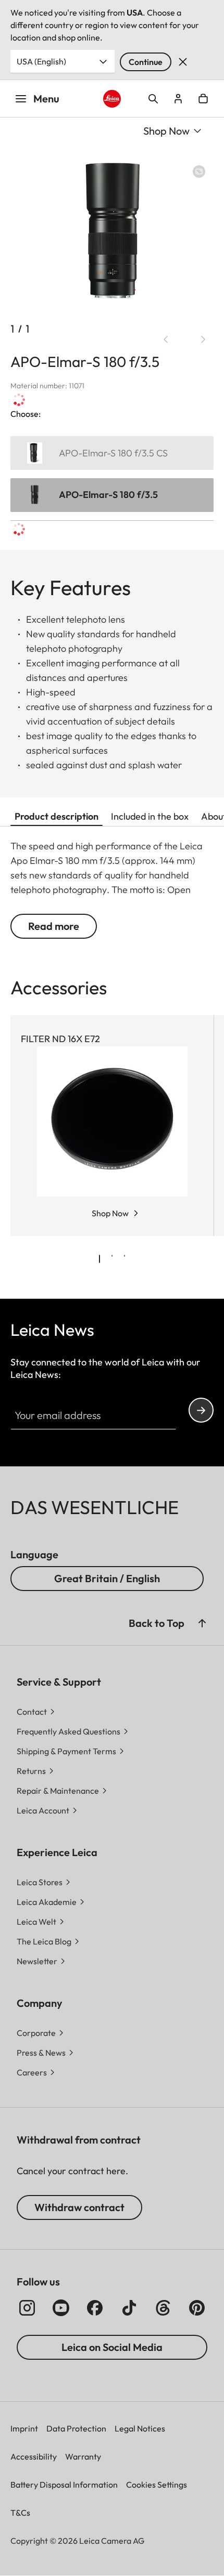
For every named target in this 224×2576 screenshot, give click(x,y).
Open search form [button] (153, 99)
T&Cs (20, 2513)
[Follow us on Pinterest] (197, 2308)
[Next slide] (203, 339)
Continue (146, 62)
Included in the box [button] (150, 816)
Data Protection (76, 2428)
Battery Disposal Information (64, 2485)
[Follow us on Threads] (163, 2308)
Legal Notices (140, 2428)
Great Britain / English (107, 1578)
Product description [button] (57, 816)
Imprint (24, 2428)
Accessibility (34, 2456)
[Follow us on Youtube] (61, 2308)
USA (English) (41, 61)
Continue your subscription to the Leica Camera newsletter (201, 1410)
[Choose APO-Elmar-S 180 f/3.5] (112, 495)
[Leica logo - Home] (112, 99)
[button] (202, 1623)
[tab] (99, 1259)
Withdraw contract (79, 2207)
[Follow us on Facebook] (95, 2308)
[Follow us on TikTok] (129, 2308)
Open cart (203, 99)
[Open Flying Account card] (178, 99)
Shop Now (110, 1213)
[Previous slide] (166, 339)
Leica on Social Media (112, 2347)
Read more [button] (54, 926)
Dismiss (183, 62)
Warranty (83, 2456)
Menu (46, 98)
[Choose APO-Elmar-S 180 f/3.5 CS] (112, 453)
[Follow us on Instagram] (27, 2308)
